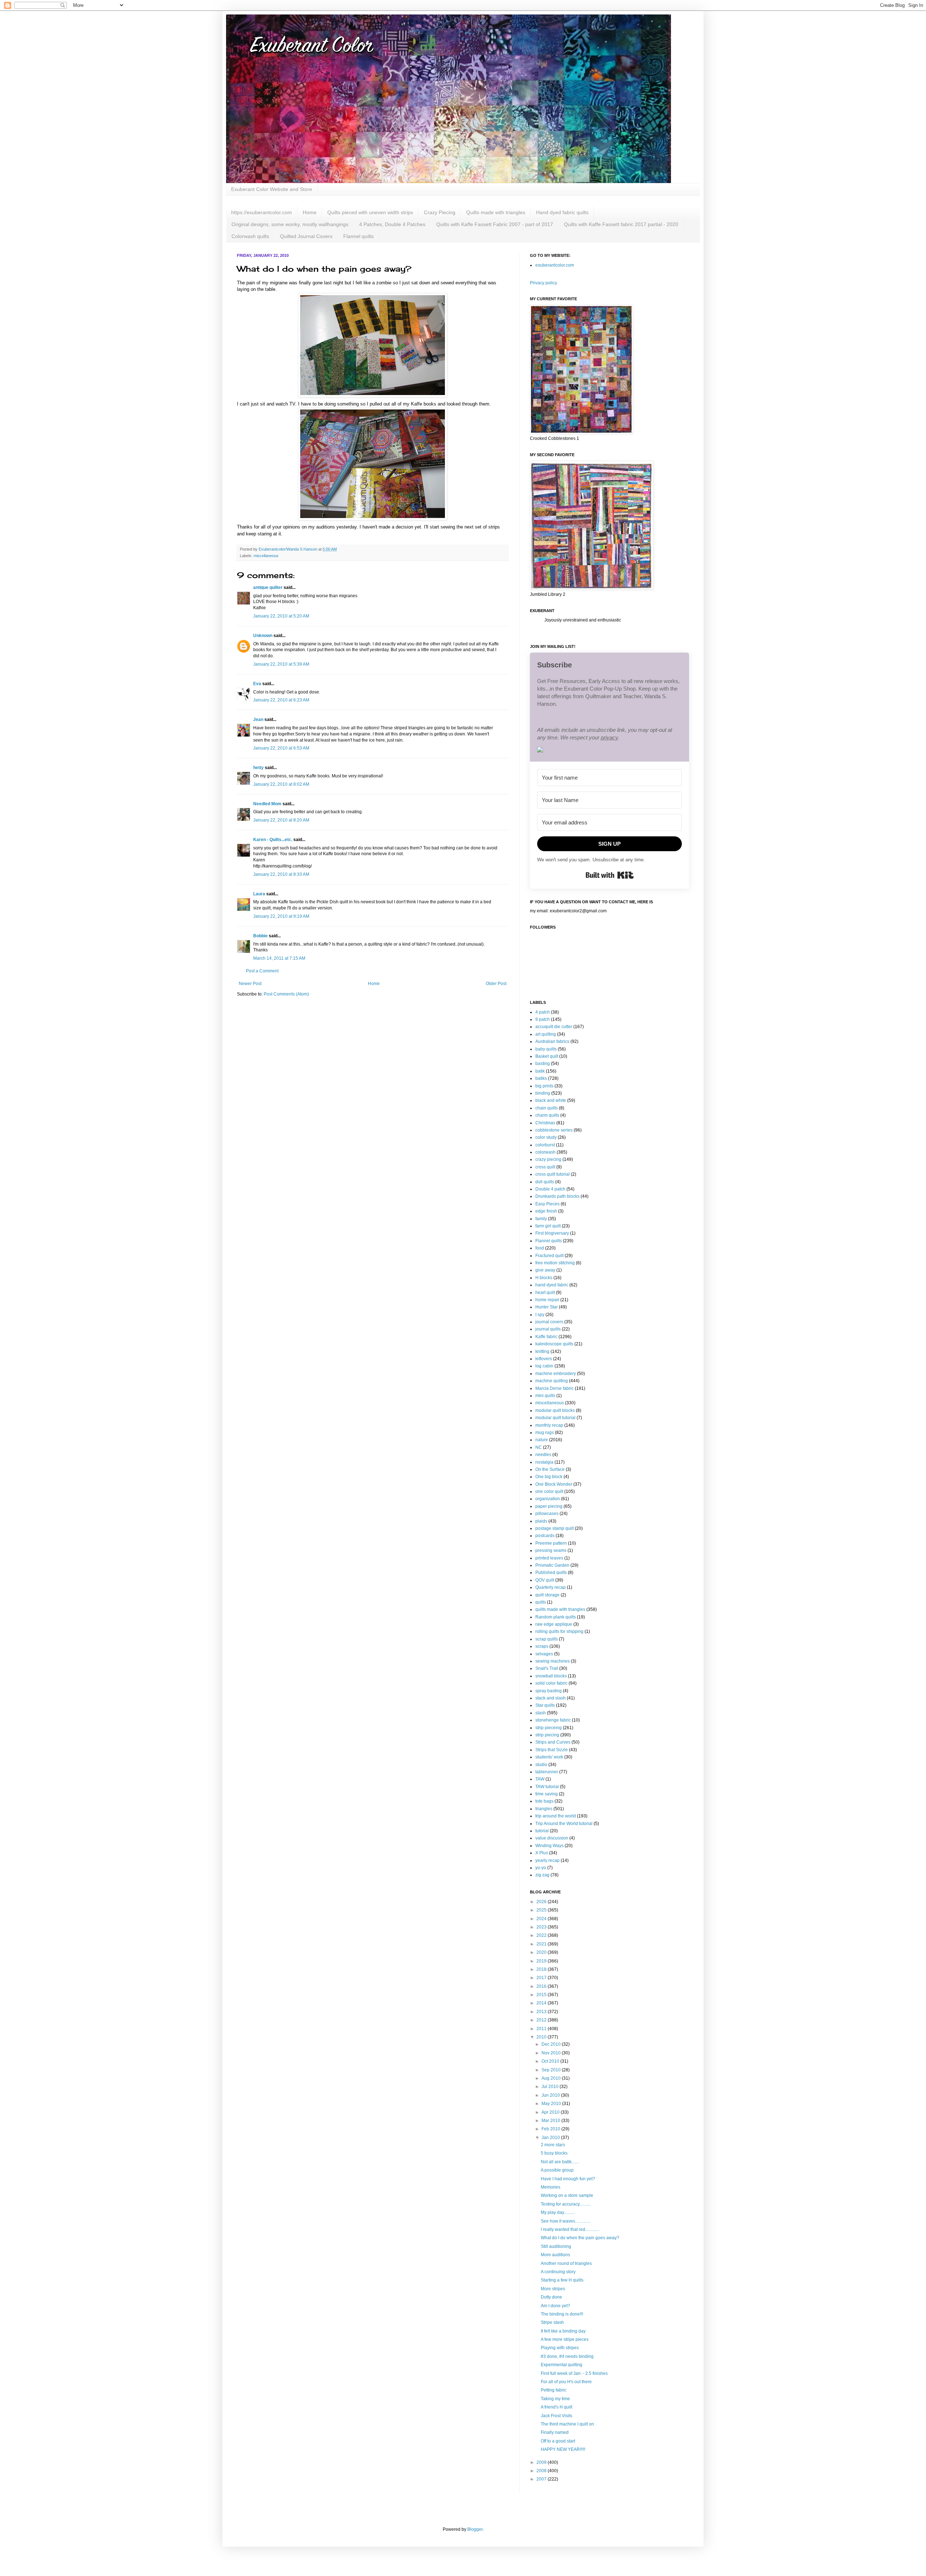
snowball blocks (551, 1676)
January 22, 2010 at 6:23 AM (281, 700)
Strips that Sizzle (552, 1750)
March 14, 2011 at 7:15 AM (279, 958)
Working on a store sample (567, 2195)
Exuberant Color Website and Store (272, 189)
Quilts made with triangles (496, 212)
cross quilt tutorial (553, 1174)
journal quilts (548, 1329)
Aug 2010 (552, 2078)
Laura (259, 894)
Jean (259, 720)
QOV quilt (545, 1580)
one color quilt (549, 1491)
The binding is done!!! (562, 2314)
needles (543, 1455)
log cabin (544, 1366)
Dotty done (551, 2297)
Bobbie (260, 936)
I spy (540, 1315)
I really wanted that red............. (570, 2229)
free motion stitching (555, 1263)
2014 (542, 2003)
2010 (542, 2037)
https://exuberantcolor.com (262, 212)
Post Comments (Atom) (286, 994)
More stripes (553, 2289)
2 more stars (553, 2145)
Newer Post (250, 984)
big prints (544, 1086)
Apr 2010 (551, 2112)
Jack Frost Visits (557, 2416)
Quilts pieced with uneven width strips (370, 212)
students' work (549, 1757)
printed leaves (549, 1558)
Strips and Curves (553, 1742)
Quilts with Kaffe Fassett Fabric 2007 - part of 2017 (495, 224)
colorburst (545, 1145)
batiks (541, 1078)
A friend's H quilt (557, 2407)
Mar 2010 (551, 2121)
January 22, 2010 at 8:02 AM (281, 784)
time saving (547, 1794)
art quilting (546, 1034)
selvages (544, 1654)
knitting (542, 1351)
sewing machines (553, 1661)
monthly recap (549, 1425)
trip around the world (556, 1816)
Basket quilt (547, 1056)
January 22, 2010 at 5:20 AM (281, 616)
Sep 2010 (552, 2070)
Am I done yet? (555, 2306)
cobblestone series (554, 1130)
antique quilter (268, 587)
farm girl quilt (548, 1226)
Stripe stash (552, 2322)
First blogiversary (552, 1233)
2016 (542, 1986)
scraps (542, 1646)
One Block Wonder (554, 1484)
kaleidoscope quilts (554, 1344)
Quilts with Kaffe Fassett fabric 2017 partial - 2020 (621, 224)
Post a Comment (262, 971)
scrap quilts (547, 1639)
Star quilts (545, 1705)
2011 (542, 2029)
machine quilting (552, 1381)
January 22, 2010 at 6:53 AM (281, 748)
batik (540, 1071)
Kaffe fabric (546, 1337)
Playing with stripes (560, 2348)
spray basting (549, 1691)
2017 (542, 1978)
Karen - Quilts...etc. (273, 840)
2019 (542, 1961)
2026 (542, 1902)
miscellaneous (266, 556)
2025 (542, 1910)
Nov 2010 (552, 2053)
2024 (542, 1919)
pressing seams (551, 1550)
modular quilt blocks (555, 1410)
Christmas (545, 1123)
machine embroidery (556, 1374)
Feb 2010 (551, 2129)
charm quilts (547, 1115)
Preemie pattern (551, 1543)
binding (543, 1093)
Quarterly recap (551, 1587)
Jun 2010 (551, 2095)
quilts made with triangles (560, 1609)
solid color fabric (551, 1683)
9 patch (543, 1019)
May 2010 (552, 2104)
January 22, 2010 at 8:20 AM (281, 820)
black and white (551, 1100)
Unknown (263, 636)
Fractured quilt (549, 1256)
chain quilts (547, 1108)
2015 (542, 1995)
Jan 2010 (551, 2138)
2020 (542, 1952)
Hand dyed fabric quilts (562, 212)
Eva (257, 684)
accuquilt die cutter (554, 1027)
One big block (549, 1477)
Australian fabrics (552, 1041)
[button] (609, 750)
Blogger (475, 2529)
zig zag (542, 1875)
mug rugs (545, 1433)
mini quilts (545, 1396)
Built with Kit (610, 875)
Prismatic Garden (552, 1565)
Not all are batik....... (560, 2162)
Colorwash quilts (250, 236)
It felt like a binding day (563, 2331)
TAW (540, 1779)
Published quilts (551, 1573)
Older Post (496, 984)
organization (548, 1499)
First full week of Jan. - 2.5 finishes (574, 2373)
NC (539, 1447)
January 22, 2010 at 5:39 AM (281, 664)
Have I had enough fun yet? (568, 2179)
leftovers (544, 1359)
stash (541, 1713)
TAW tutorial (547, 1787)
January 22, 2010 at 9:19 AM (281, 916)
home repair (547, 1300)
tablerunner (547, 1772)
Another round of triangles (566, 2263)
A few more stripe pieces (565, 2339)
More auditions (555, 2255)
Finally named (555, 2432)
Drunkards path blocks (557, 1196)
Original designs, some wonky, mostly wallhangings (290, 224)
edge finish (546, 1211)
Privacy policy (543, 283)
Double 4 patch (550, 1189)
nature (542, 1440)
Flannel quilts (358, 236)
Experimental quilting (562, 2365)
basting (543, 1064)
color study (546, 1137)
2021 (542, 1944)
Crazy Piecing (440, 212)
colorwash (545, 1152)
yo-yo (541, 1868)
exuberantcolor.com (555, 265)
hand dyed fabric (552, 1285)
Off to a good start (558, 2441)
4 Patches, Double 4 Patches (392, 224)
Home (310, 212)
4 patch (543, 1012)
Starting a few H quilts (562, 2280)
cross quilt (545, 1167)
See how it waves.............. (566, 2221)
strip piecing (547, 1735)
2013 (542, 2012)
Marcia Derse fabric (555, 1388)
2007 (542, 2479)
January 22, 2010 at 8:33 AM (281, 874)
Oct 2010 (551, 2061)
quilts (541, 1602)
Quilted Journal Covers (306, 236)
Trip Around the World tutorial (564, 1824)
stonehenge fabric (553, 1720)
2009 (542, 2462)
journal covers (549, 1322)
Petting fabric (554, 2390)
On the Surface (550, 1469)
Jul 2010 (551, 2087)
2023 (542, 1927)
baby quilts (546, 1049)
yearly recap (547, 1860)
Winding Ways (549, 1846)
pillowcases (547, 1514)
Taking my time (555, 2399)
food (540, 1248)
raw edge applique (554, 1624)
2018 (542, 1969)
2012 (542, 2020)
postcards (545, 1536)
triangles (544, 1809)
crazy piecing (548, 1159)
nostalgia (544, 1462)
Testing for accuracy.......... (566, 2204)
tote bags (544, 1801)
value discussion (552, 1838)
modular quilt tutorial (555, 1418)
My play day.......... (558, 2212)
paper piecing (549, 1506)
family (541, 1219)
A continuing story (558, 2272)
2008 (542, 2471)
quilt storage (547, 1595)
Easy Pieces (547, 1204)
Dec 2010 (552, 2044)
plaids (541, 1521)
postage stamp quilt (555, 1528)
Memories (551, 2187)
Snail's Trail (547, 1668)
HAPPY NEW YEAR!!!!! (563, 2449)
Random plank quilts (556, 1617)
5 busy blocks (554, 2153)
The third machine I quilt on (567, 2424)
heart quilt (545, 1293)
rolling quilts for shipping (559, 1631)
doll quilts (545, 1182)
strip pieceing (549, 1728)
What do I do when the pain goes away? (580, 2238)
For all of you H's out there (566, 2382)
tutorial (542, 1831)
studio (541, 1765)
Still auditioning (556, 2246)
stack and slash (551, 1698)
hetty (258, 768)
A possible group (557, 2170)
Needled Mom (267, 804)
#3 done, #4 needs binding (567, 2356)
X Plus (542, 1853)
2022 (542, 1935)
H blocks (544, 1278)
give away (545, 1270)
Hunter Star (547, 1307)
